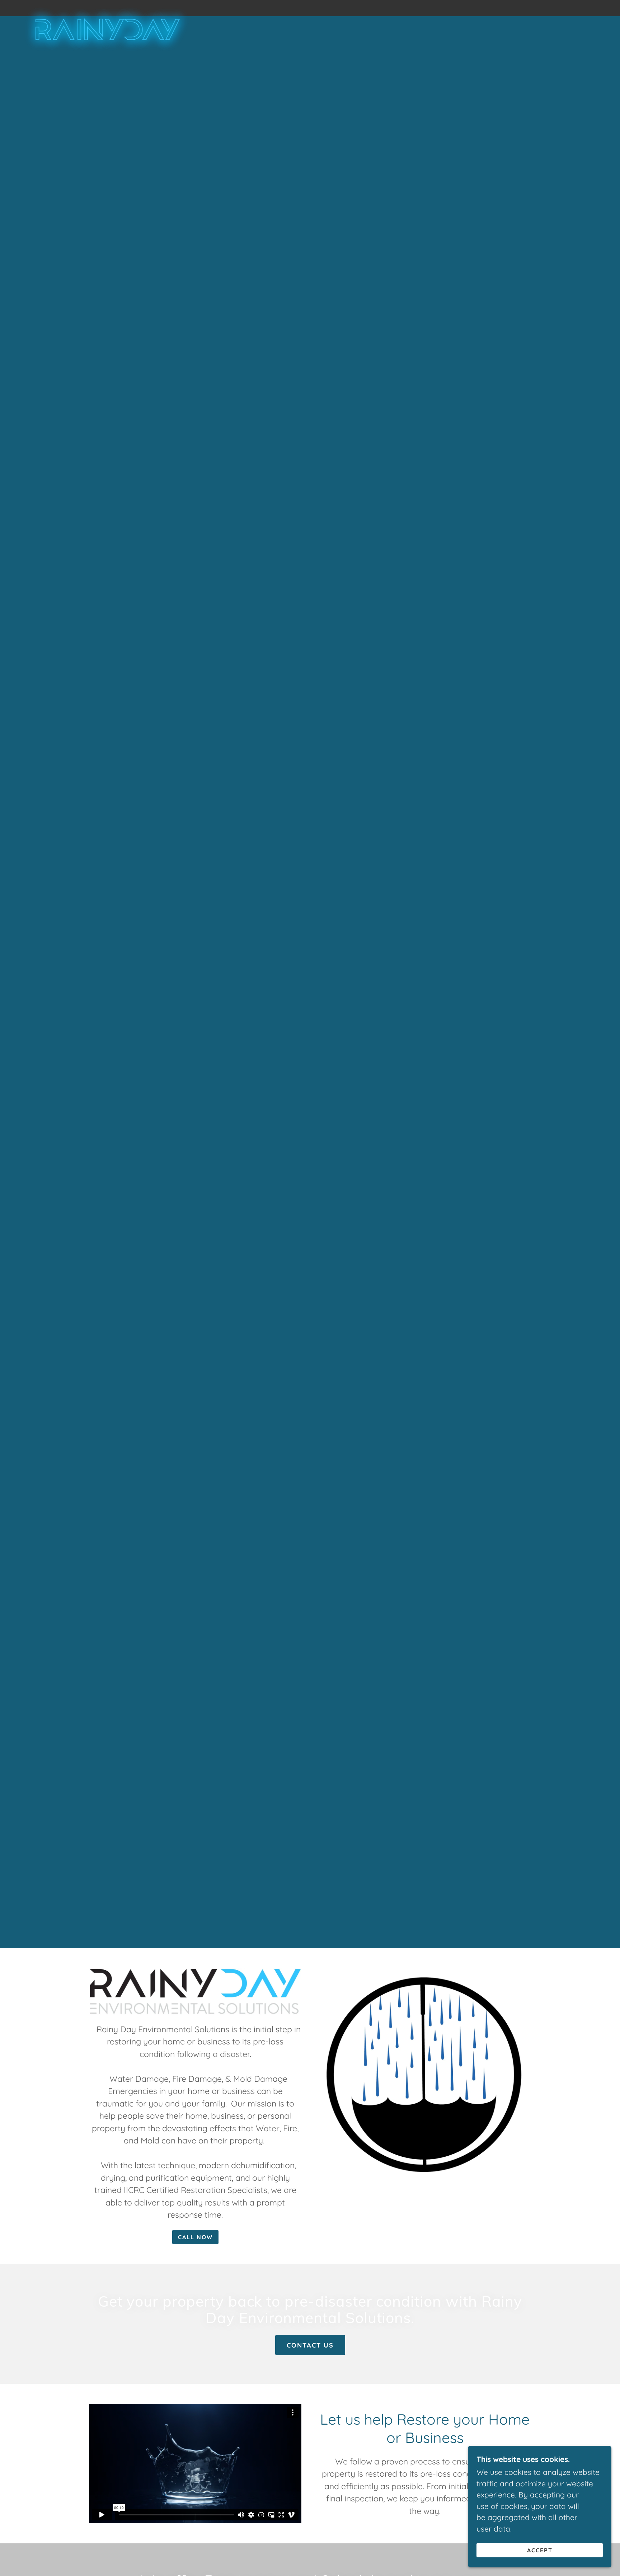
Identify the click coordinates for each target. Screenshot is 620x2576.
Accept (540, 2550)
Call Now (195, 2237)
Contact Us (310, 2345)
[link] (105, 7)
